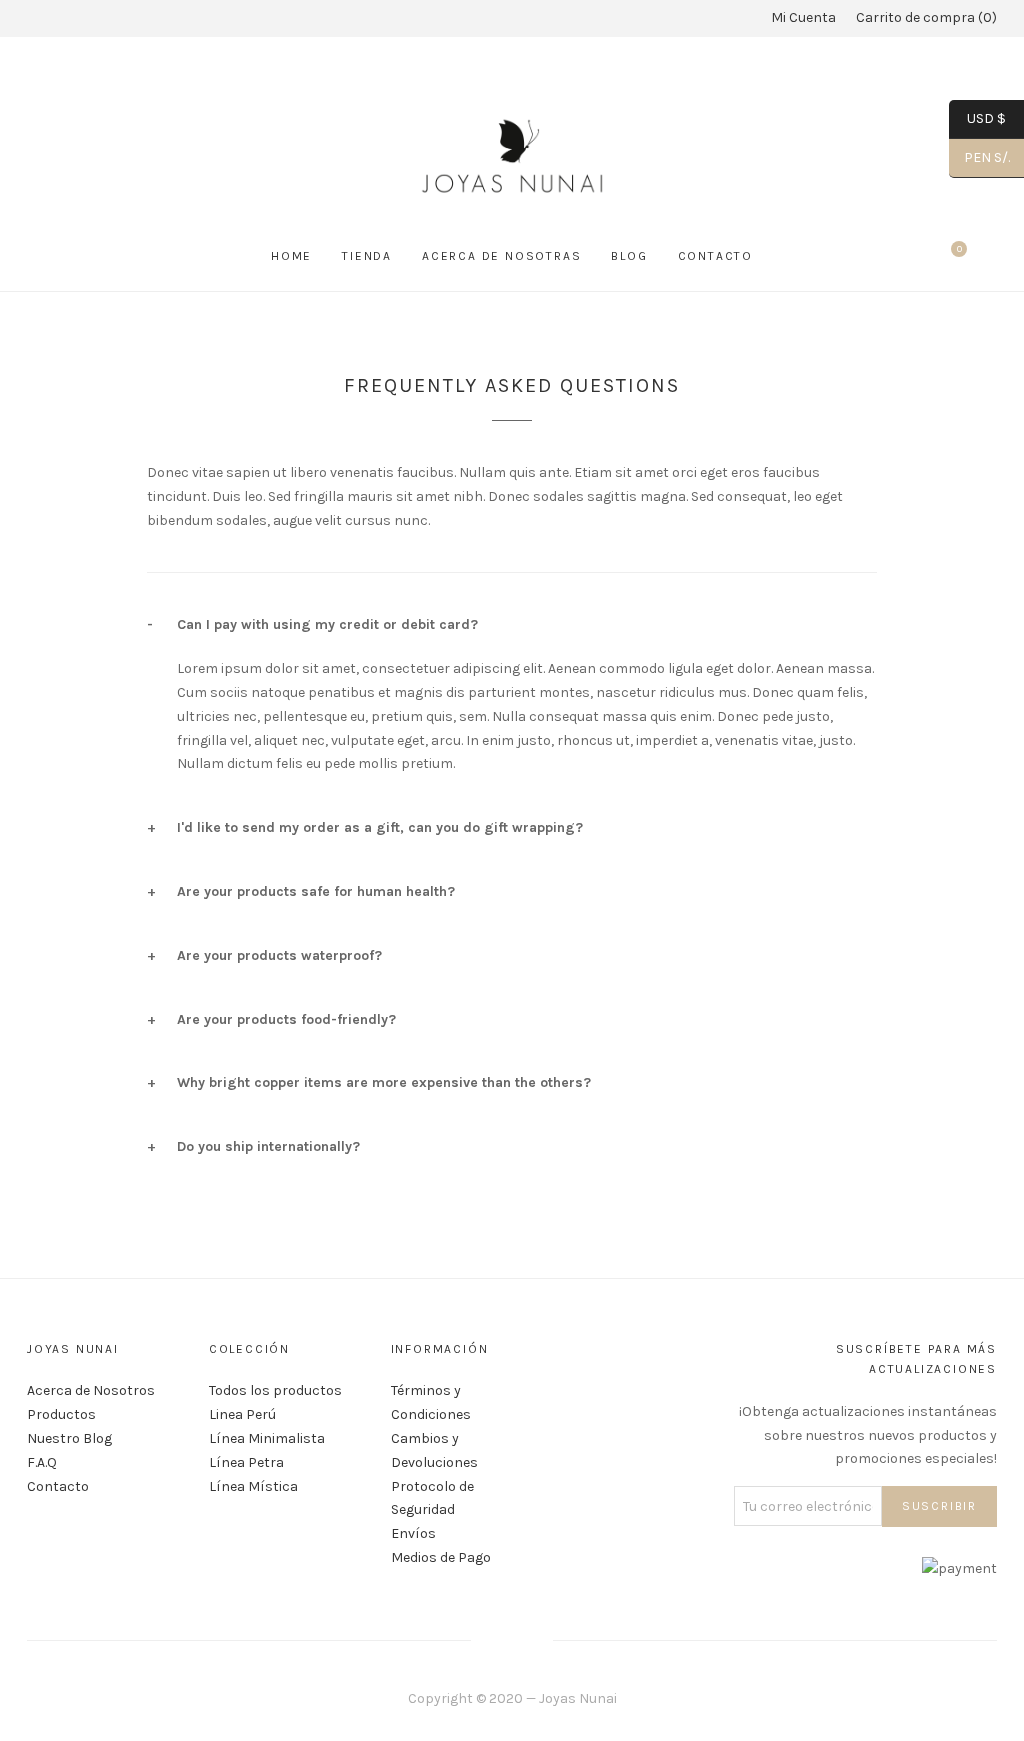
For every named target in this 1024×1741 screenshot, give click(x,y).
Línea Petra (246, 1462)
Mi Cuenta (803, 17)
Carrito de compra (924, 17)
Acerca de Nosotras (501, 256)
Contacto (715, 256)
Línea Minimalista (267, 1438)
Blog (629, 256)
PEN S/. (979, 157)
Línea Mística (253, 1486)
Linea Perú (242, 1414)
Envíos (413, 1533)
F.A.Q (42, 1462)
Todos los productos (275, 1390)
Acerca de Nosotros (91, 1390)
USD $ (977, 118)
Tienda (367, 256)
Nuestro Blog (69, 1438)
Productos (61, 1414)
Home (291, 256)
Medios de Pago (441, 1557)
